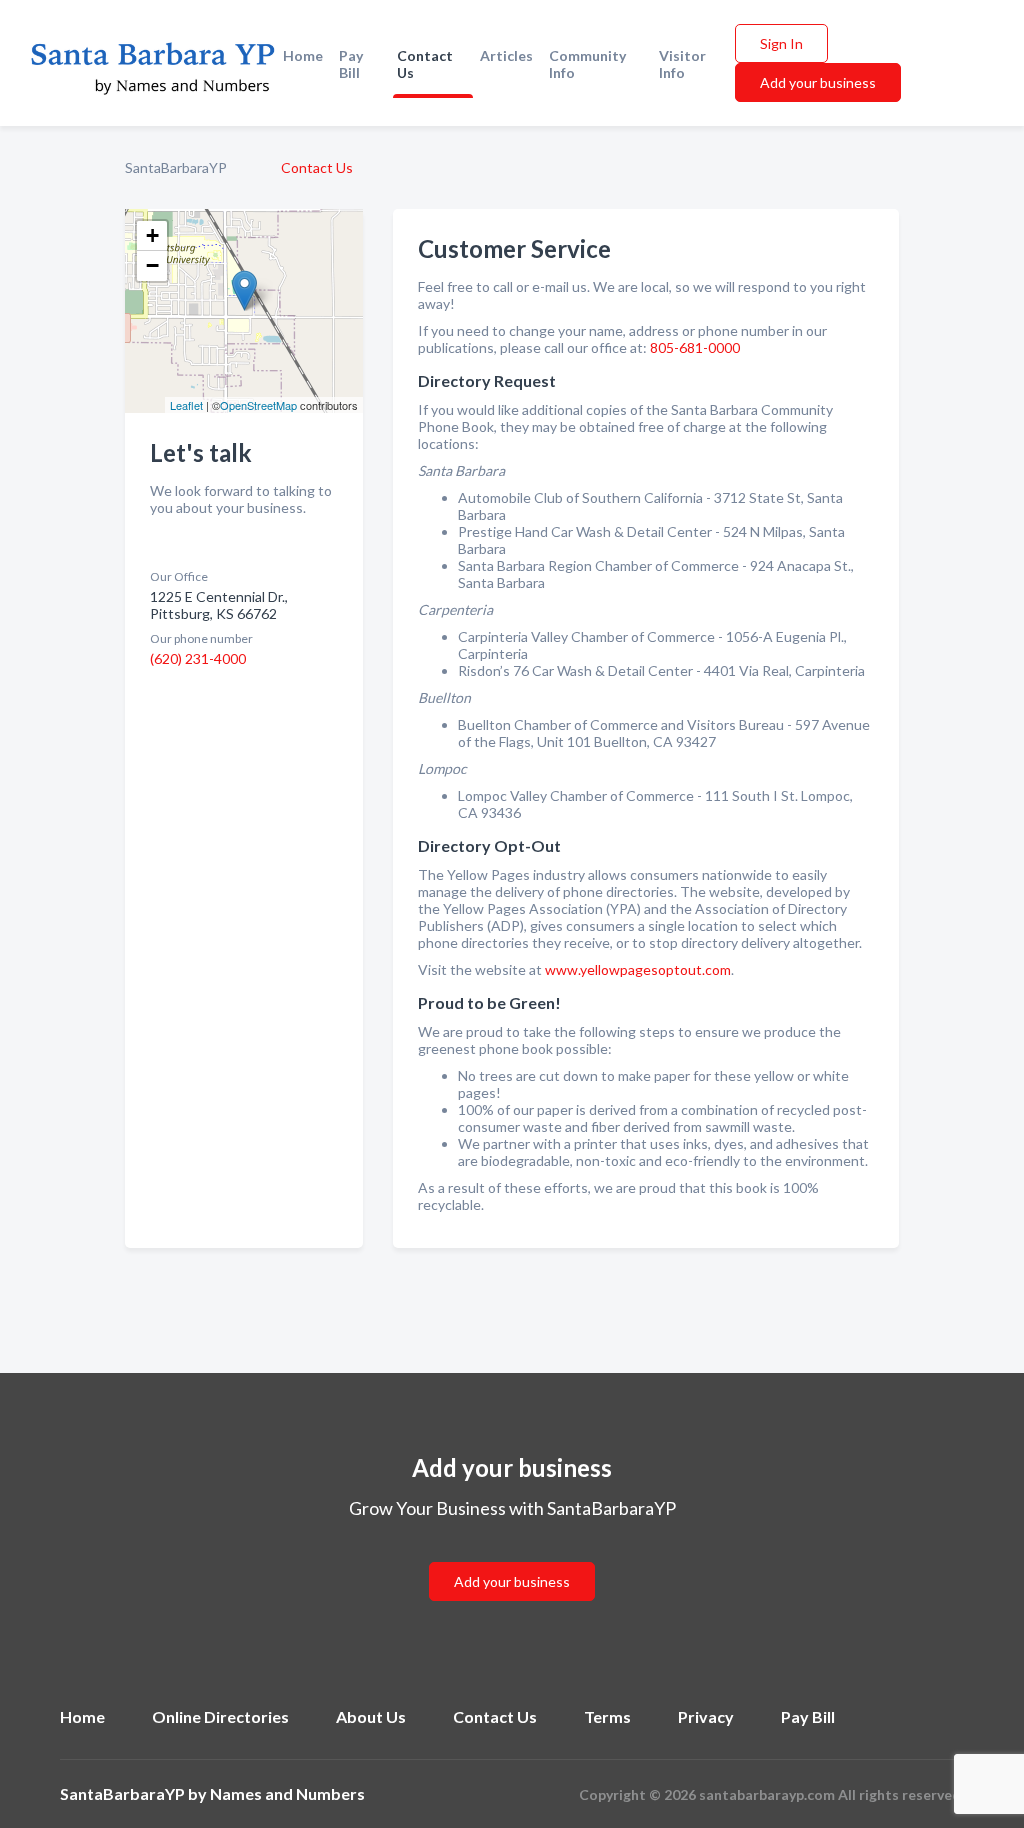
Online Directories (220, 1716)
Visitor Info (682, 64)
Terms (607, 1716)
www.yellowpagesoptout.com (638, 969)
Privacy (706, 1716)
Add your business (818, 82)
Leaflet (186, 405)
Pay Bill (351, 64)
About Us (371, 1716)
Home (303, 55)
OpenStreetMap (258, 405)
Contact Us (425, 64)
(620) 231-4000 (198, 658)
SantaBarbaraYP (176, 167)
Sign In (781, 43)
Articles (506, 55)
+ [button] (152, 235)
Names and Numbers (287, 1793)
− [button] (152, 265)
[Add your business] (512, 1557)
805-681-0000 (695, 347)
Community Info (587, 64)
